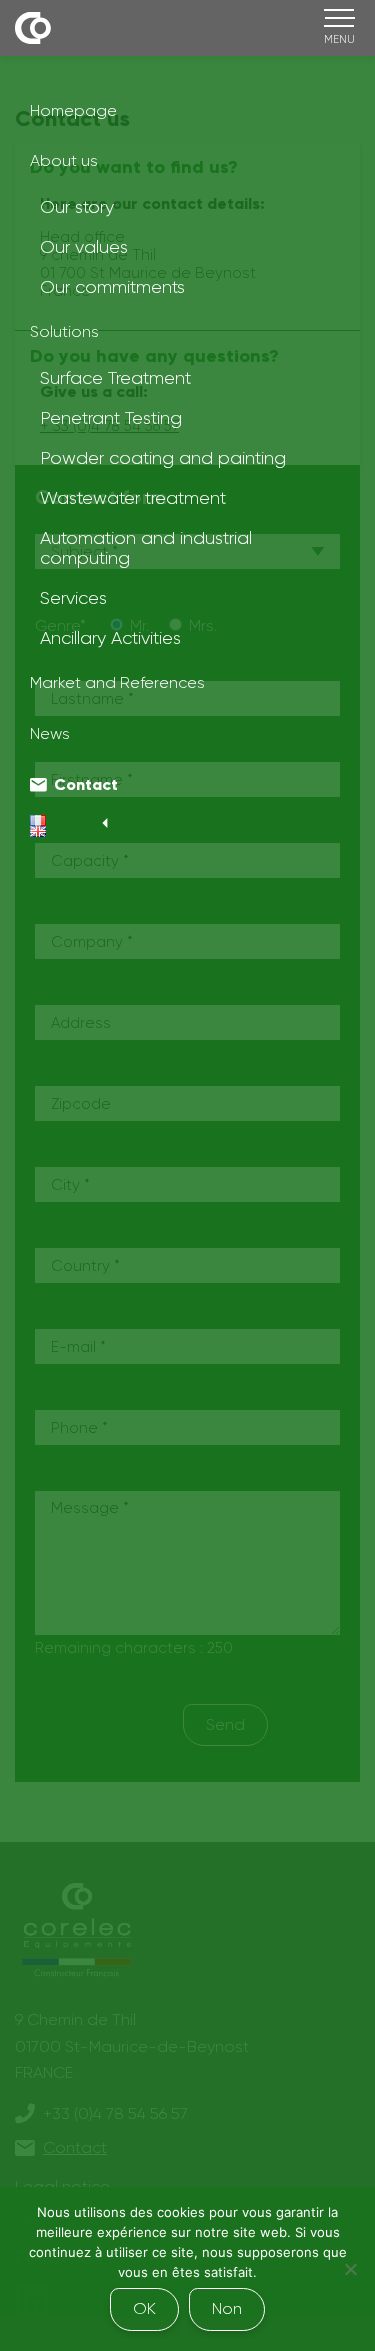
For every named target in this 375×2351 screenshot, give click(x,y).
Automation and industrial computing (146, 548)
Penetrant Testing (111, 418)
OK (144, 2308)
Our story (77, 207)
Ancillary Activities (110, 638)
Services (73, 598)
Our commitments (112, 287)
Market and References (117, 682)
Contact (86, 784)
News (50, 733)
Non (227, 2308)
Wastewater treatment (133, 498)
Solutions (64, 331)
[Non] (350, 2269)
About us (64, 160)
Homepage (73, 110)
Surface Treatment (115, 378)
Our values (84, 247)
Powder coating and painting (163, 458)
